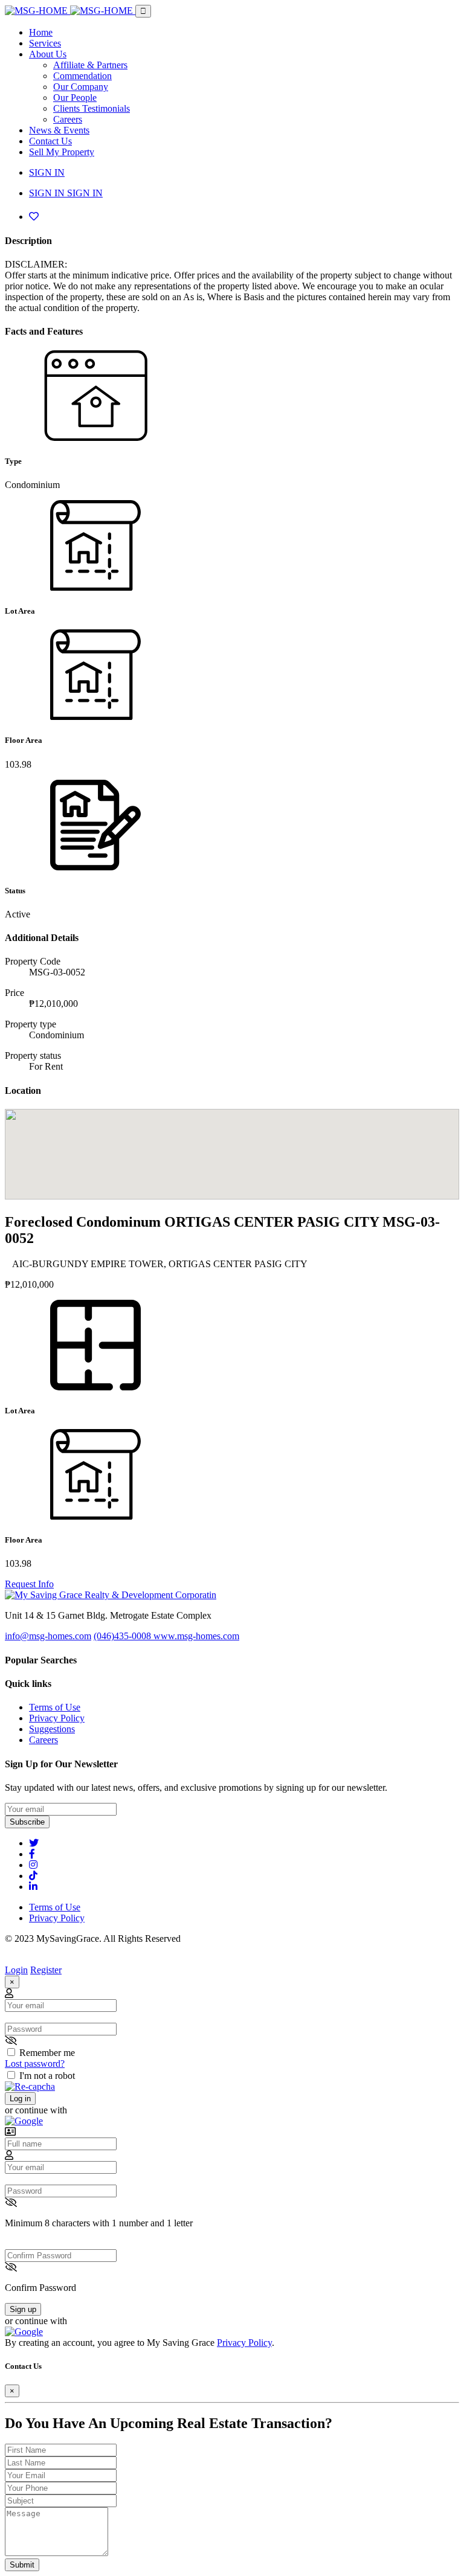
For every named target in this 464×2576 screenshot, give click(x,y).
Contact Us (50, 141)
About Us (48, 54)
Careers (68, 119)
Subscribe (27, 1822)
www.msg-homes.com (196, 1636)
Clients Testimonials (92, 108)
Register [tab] (46, 1970)
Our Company (81, 87)
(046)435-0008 (124, 1636)
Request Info (29, 1584)
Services (45, 43)
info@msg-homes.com (48, 1636)
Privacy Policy (57, 1718)
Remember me (47, 2053)
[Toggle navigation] (143, 11)
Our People (75, 98)
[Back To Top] (8, 1959)
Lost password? (35, 2064)
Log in (20, 2099)
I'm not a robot (47, 2076)
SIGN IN (47, 172)
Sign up (23, 2309)
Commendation (82, 76)
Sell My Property (62, 152)
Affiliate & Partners (90, 65)
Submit (22, 2565)
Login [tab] (16, 1970)
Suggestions (52, 1729)
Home (41, 32)
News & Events (59, 130)
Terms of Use (55, 1707)
